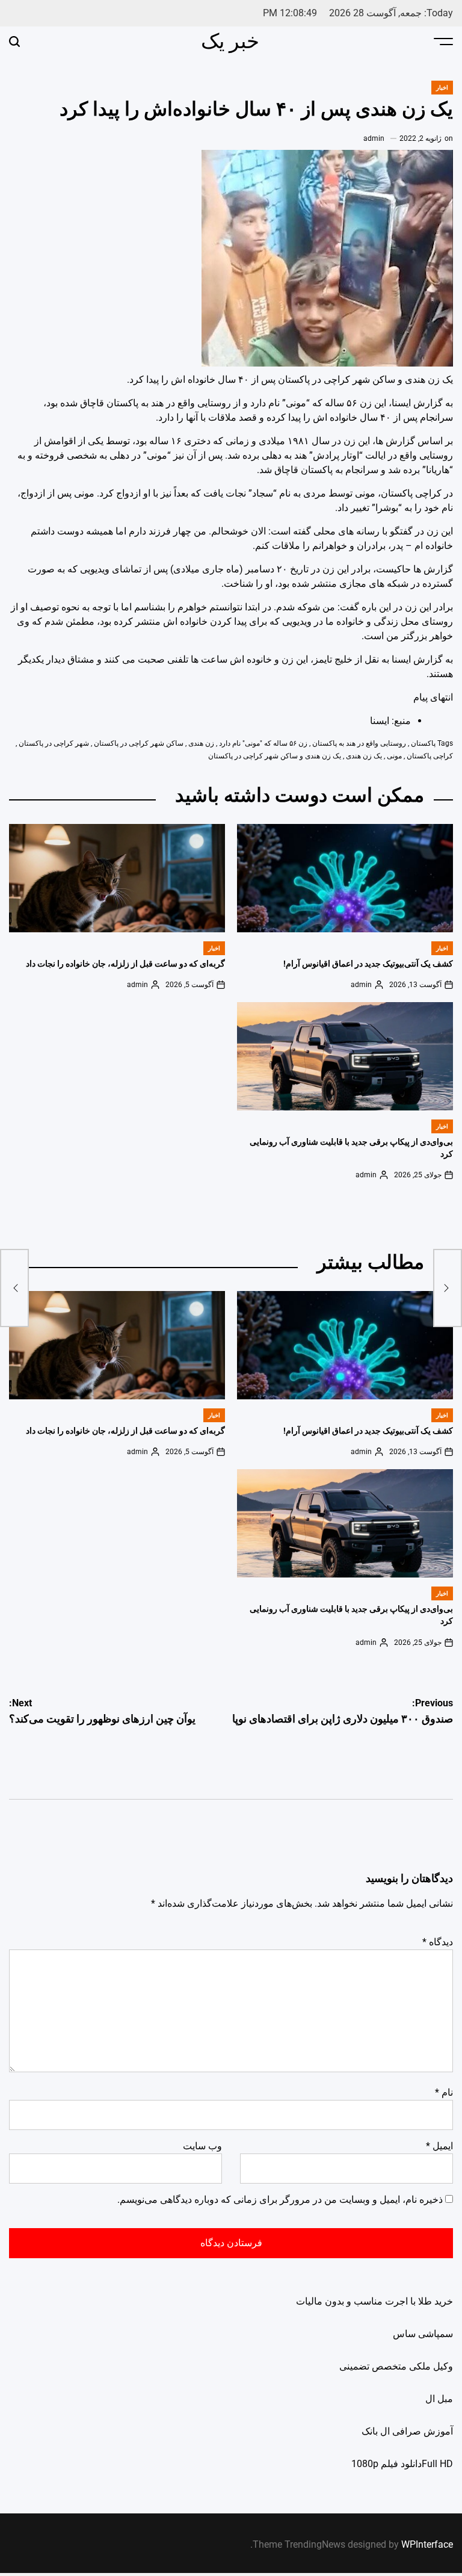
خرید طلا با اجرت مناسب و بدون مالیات (374, 2301)
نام (444, 2092)
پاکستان (423, 743)
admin (374, 138)
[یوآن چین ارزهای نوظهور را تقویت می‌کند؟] (14, 1288)
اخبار (442, 88)
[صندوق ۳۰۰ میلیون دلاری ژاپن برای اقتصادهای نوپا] (448, 1288)
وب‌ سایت (202, 2146)
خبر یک (230, 41)
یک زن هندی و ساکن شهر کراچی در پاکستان (275, 756)
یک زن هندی (364, 756)
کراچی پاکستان (430, 756)
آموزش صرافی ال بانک (407, 2431)
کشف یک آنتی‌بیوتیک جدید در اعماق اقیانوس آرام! (368, 964)
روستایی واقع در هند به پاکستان (359, 743)
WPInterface (427, 2544)
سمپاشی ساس (423, 2334)
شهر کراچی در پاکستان (54, 743)
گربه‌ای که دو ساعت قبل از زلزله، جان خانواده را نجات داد (125, 964)
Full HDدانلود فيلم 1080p (402, 2464)
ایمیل (439, 2146)
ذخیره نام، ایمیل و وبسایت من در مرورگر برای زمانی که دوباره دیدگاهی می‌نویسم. (280, 2200)
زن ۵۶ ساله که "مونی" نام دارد (263, 743)
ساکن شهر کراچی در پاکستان (139, 743)
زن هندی (201, 743)
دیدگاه (438, 1942)
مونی (394, 756)
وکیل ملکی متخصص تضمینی (396, 2366)
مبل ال (439, 2399)
